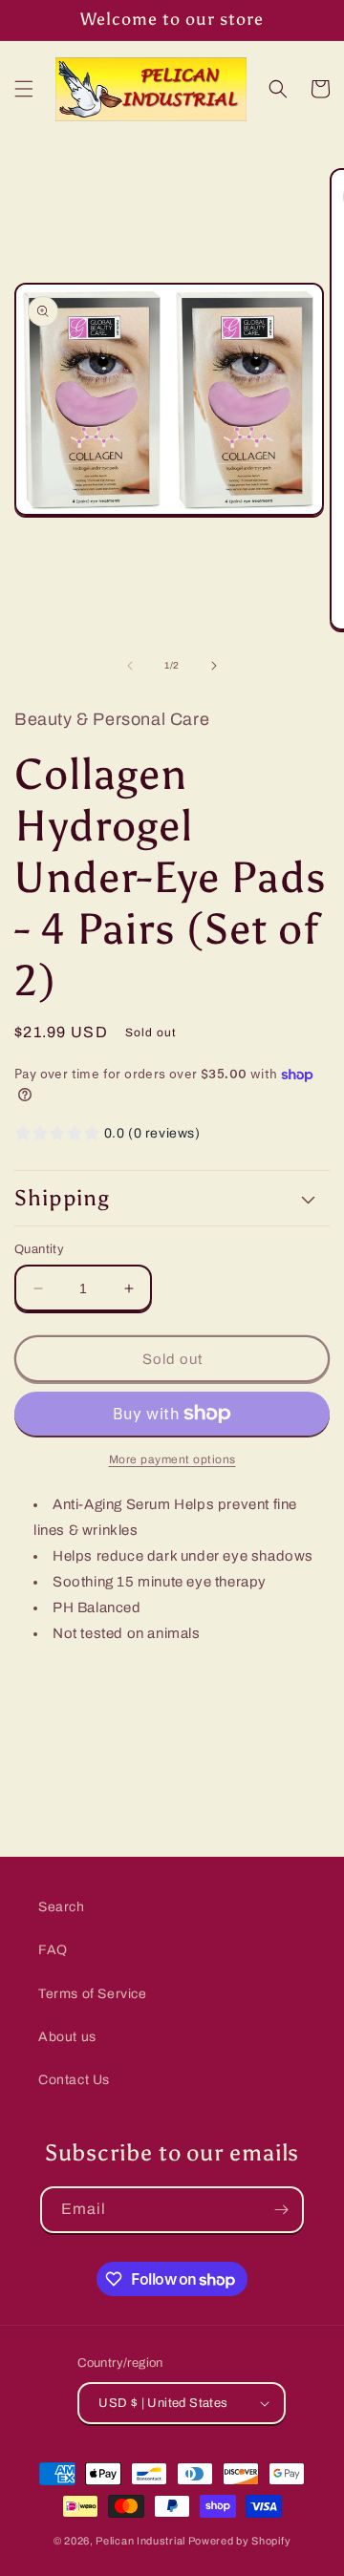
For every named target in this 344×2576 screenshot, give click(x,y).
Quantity (39, 1249)
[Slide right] (214, 666)
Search (62, 1907)
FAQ (53, 1950)
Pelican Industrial (140, 2541)
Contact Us (74, 2080)
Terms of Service (93, 1994)
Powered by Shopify (240, 2541)
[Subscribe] (281, 2210)
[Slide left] (130, 666)
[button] (24, 89)
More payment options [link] (172, 1459)
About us (67, 2037)
